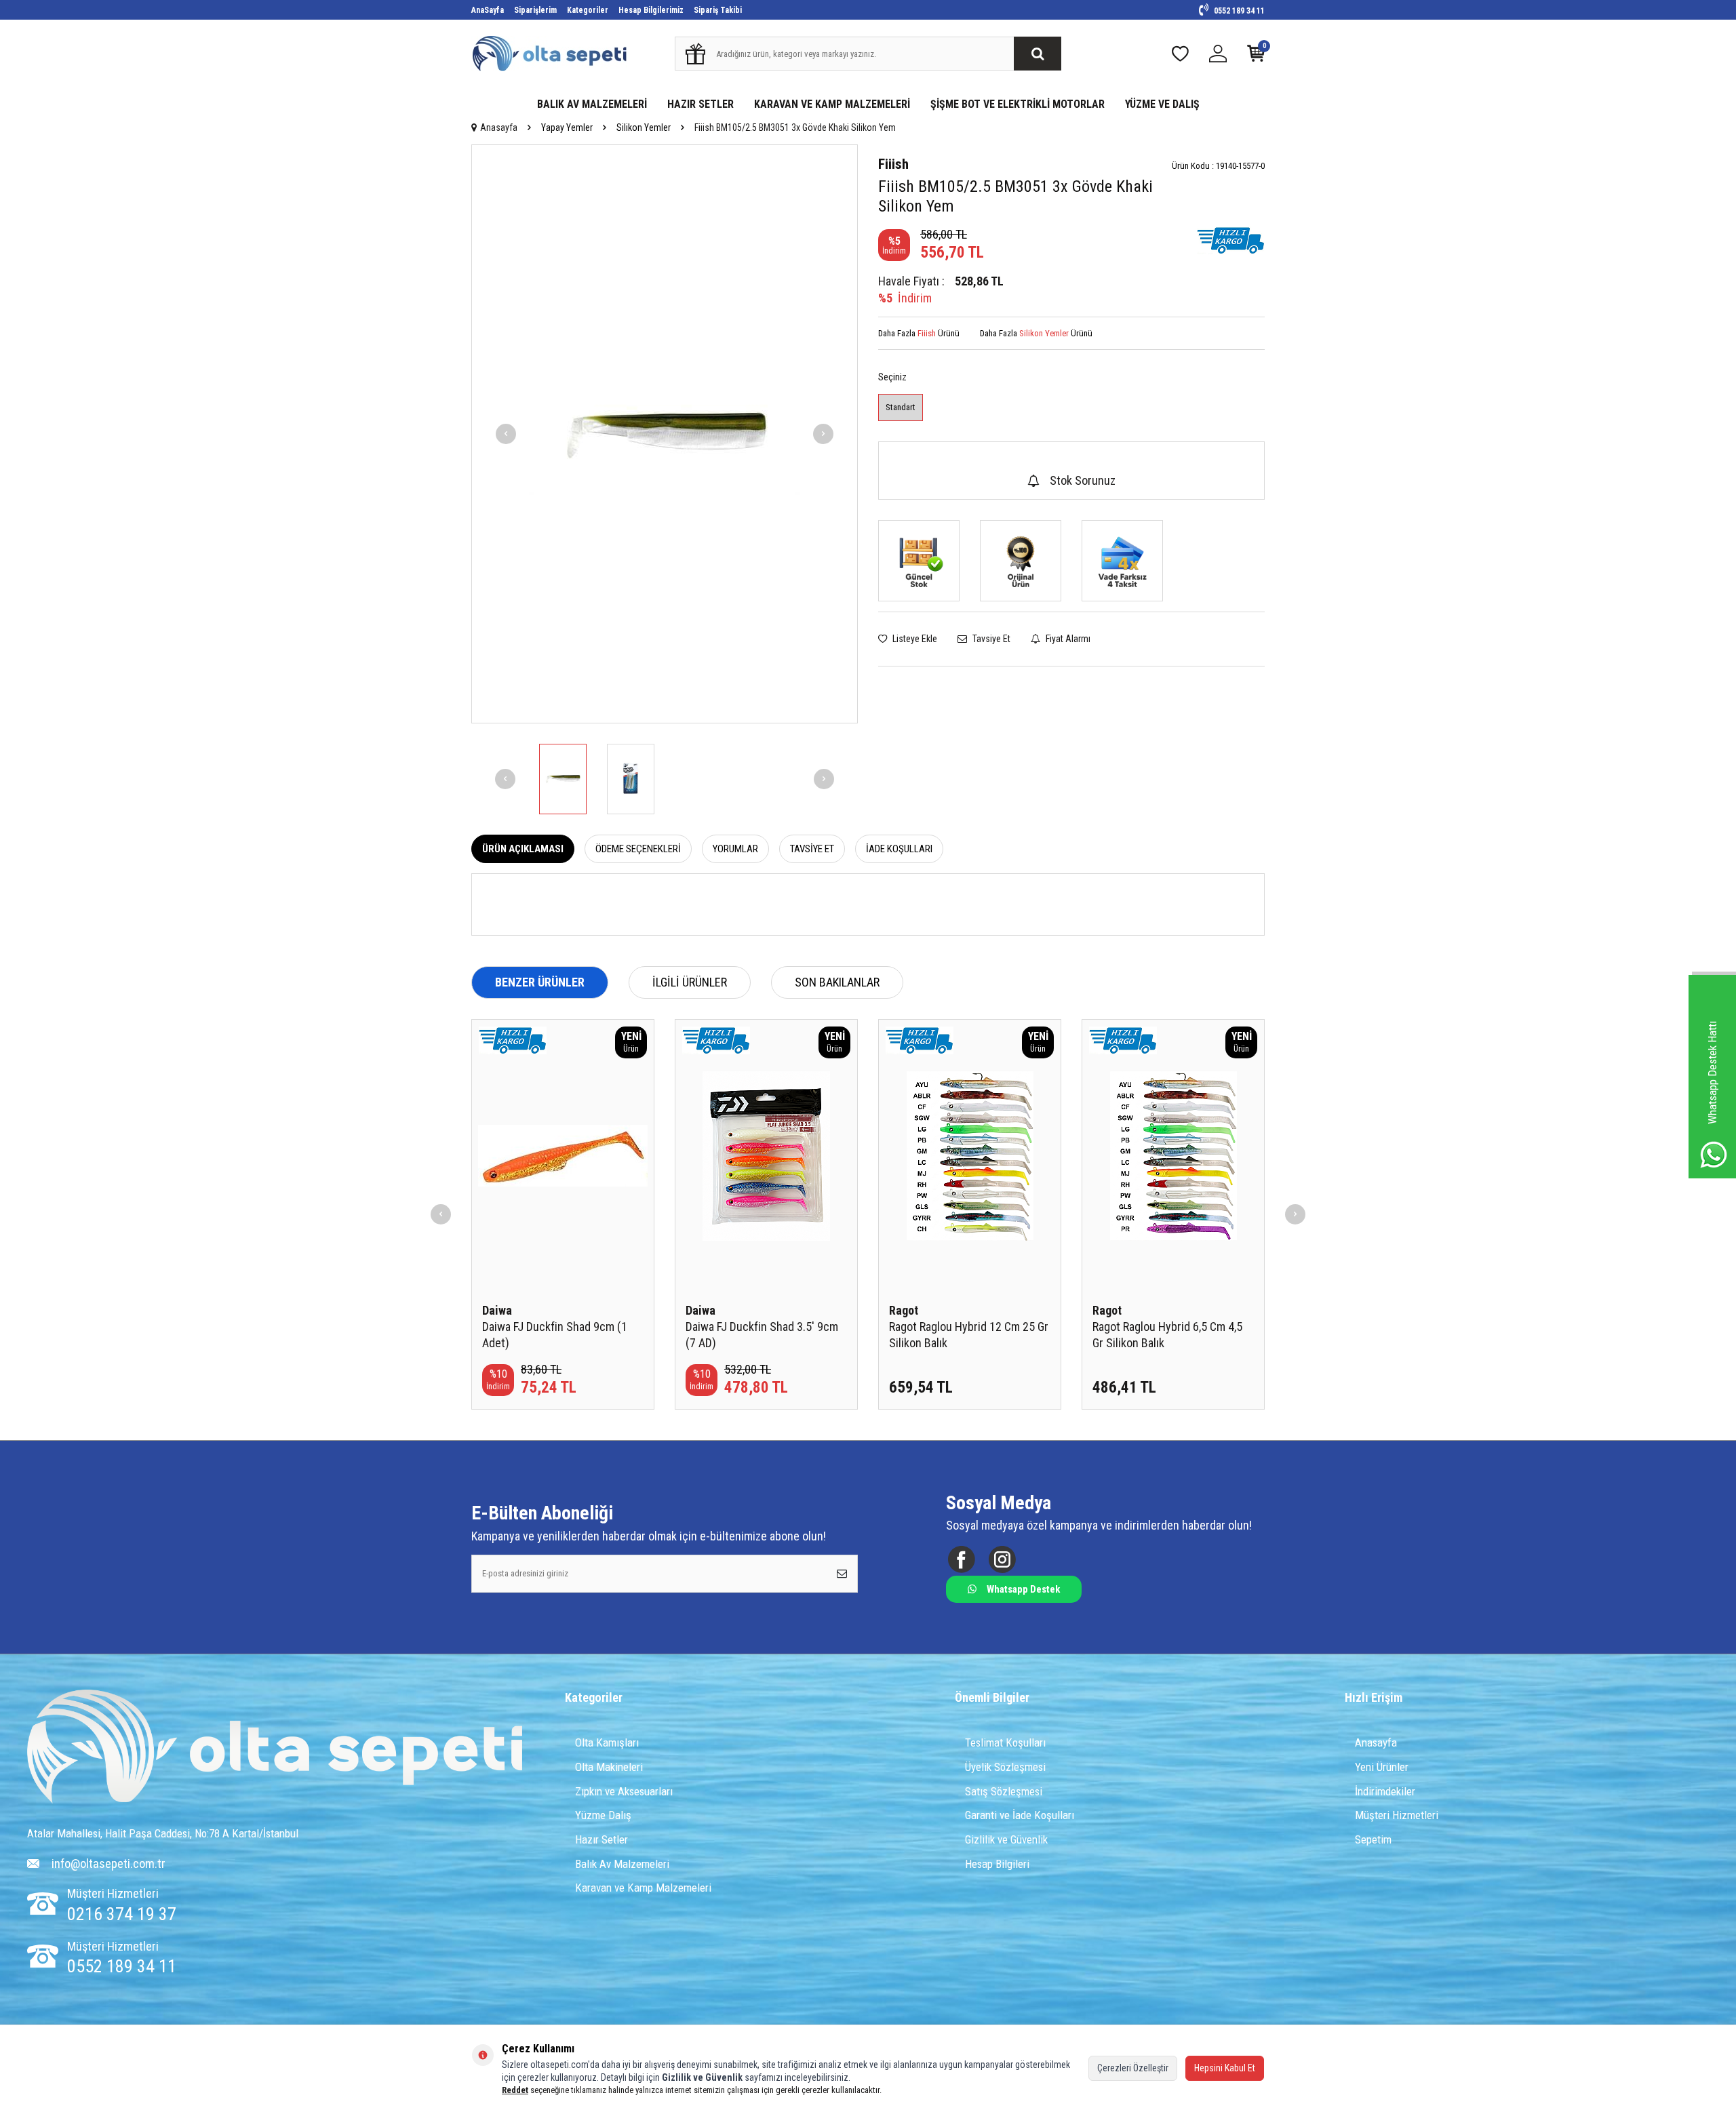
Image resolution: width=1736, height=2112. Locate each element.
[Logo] (275, 1748)
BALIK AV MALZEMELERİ (592, 104)
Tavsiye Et (990, 639)
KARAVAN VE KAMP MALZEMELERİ (832, 104)
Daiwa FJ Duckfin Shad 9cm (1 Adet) (555, 1335)
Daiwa (497, 1310)
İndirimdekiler (1385, 1791)
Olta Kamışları (607, 1742)
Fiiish (893, 164)
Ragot (904, 1310)
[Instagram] (1002, 1559)
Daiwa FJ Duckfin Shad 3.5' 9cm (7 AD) (762, 1335)
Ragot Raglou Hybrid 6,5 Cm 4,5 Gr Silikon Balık (1167, 1335)
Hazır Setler (601, 1839)
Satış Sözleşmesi (1004, 1791)
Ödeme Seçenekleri (638, 849)
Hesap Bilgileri (997, 1864)
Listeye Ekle (914, 639)
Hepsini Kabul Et (1225, 2068)
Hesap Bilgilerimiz (651, 10)
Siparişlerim (535, 10)
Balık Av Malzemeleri (622, 1864)
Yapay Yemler (567, 127)
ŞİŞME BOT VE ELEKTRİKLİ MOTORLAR (1018, 104)
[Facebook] (961, 1559)
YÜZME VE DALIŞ (1162, 104)
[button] (506, 434)
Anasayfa (499, 127)
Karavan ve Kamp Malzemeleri (643, 1888)
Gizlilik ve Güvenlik (1006, 1839)
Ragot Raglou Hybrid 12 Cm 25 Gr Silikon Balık (969, 1335)
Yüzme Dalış (603, 1815)
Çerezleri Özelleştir (1133, 2068)
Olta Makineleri (609, 1767)
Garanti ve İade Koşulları (1020, 1815)
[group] (665, 434)
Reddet (515, 2090)
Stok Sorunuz (1083, 480)
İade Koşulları (899, 849)
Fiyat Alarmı (1067, 639)
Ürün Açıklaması (523, 849)
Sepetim (1373, 1839)
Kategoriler (588, 10)
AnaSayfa (488, 10)
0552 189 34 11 (1238, 11)
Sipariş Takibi (718, 10)
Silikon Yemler (644, 127)
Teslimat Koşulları (1005, 1742)
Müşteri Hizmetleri (1397, 1815)
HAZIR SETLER (701, 104)
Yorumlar (735, 849)
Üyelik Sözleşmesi (1005, 1767)
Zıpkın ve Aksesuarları (624, 1791)
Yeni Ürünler (1382, 1767)
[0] (1256, 57)
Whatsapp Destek (1023, 1589)
